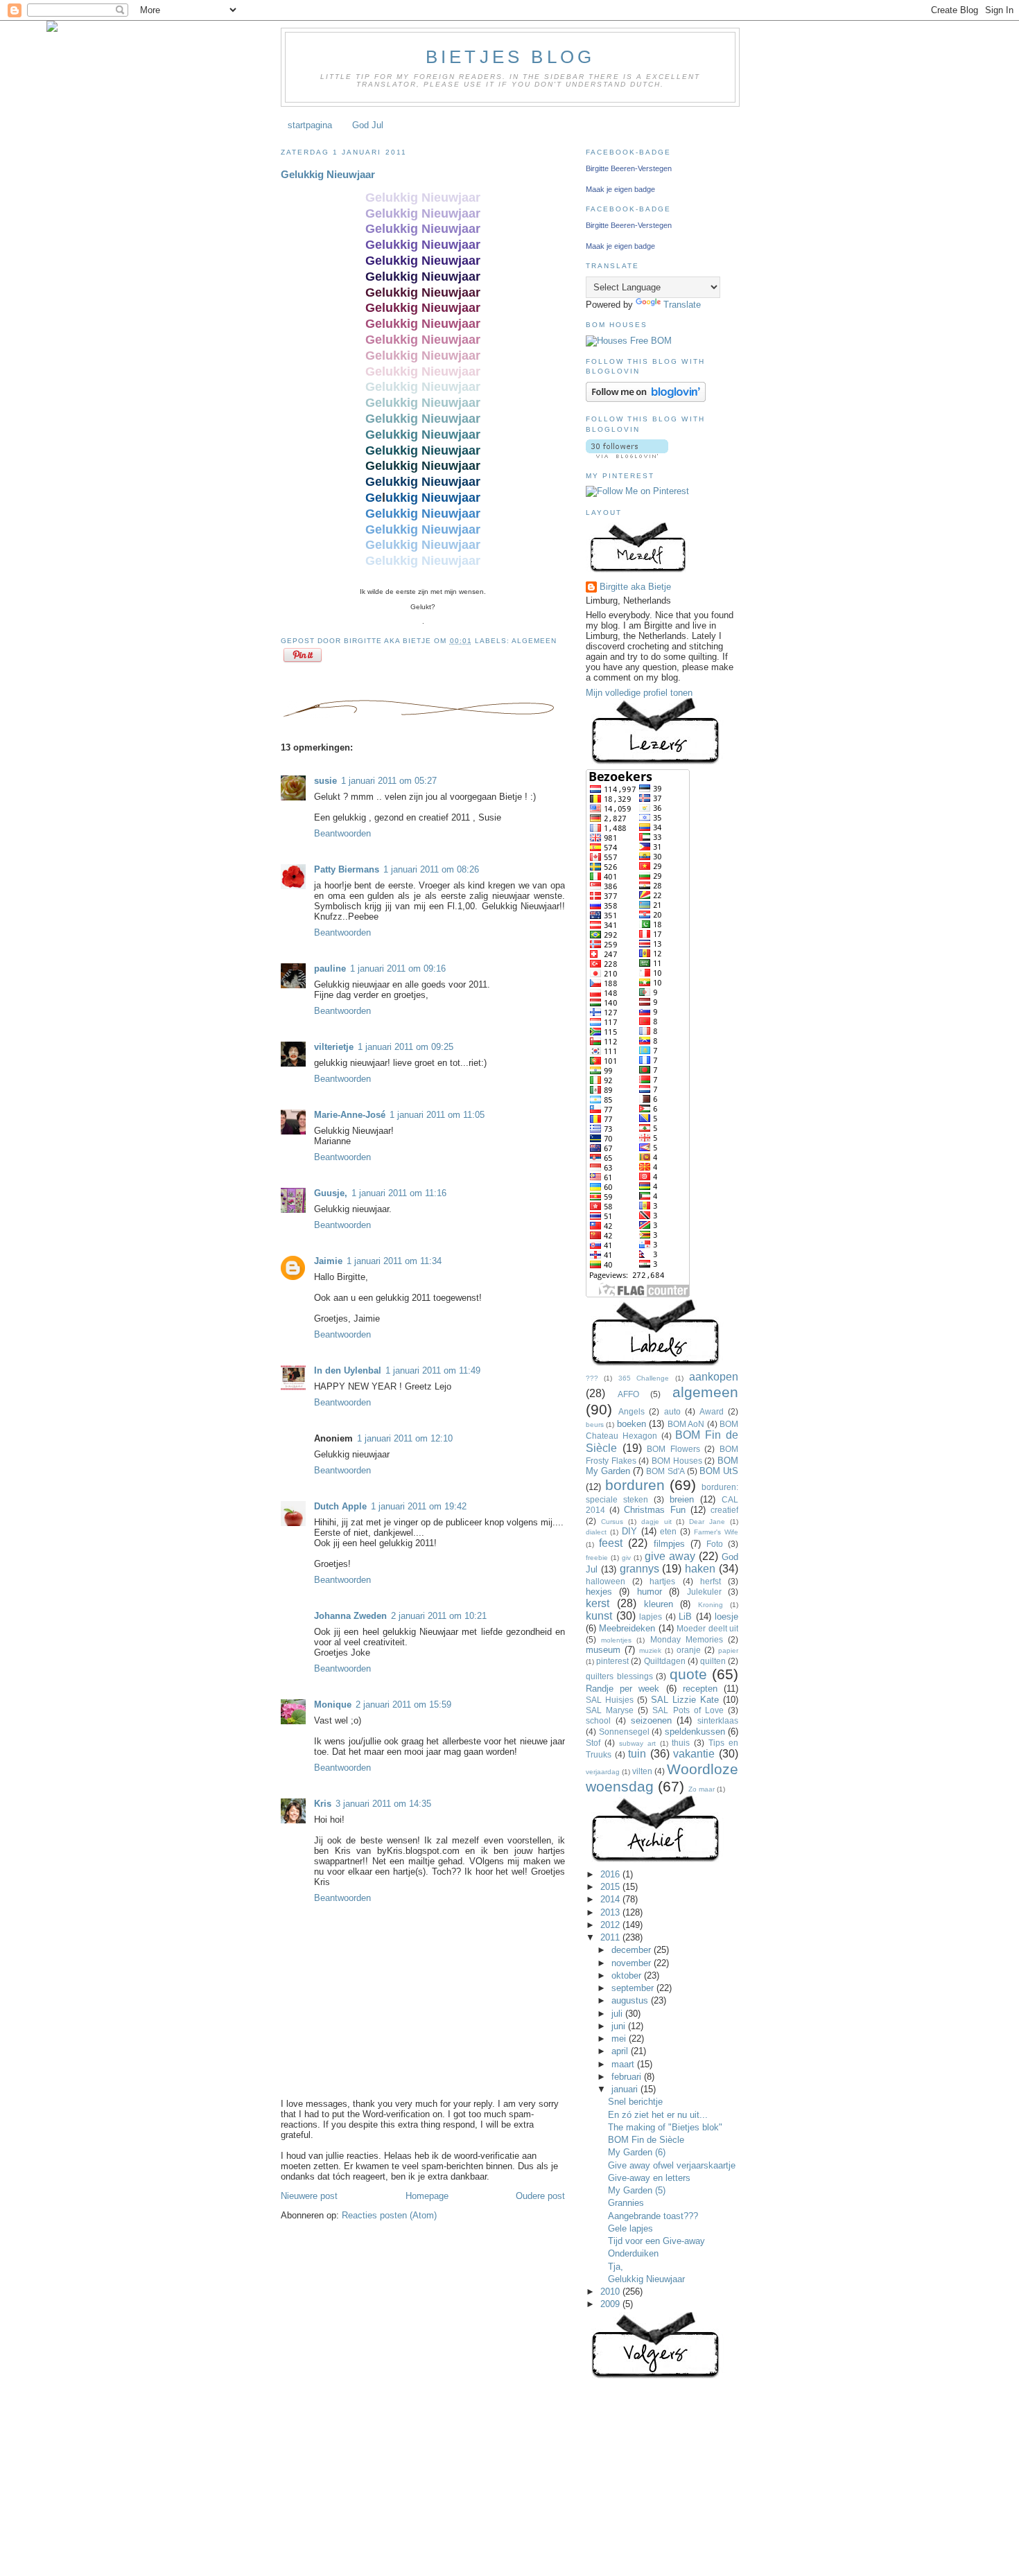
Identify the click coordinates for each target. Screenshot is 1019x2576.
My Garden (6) (637, 2152)
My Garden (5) (637, 2190)
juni (620, 2026)
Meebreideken (627, 1628)
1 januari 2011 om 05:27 (389, 781)
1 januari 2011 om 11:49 (433, 1370)
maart (624, 2064)
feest (611, 1543)
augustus (631, 2000)
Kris (323, 1804)
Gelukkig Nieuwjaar (328, 174)
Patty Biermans (347, 869)
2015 (611, 1887)
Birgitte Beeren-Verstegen (629, 168)
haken (700, 1569)
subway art (637, 1743)
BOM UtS (719, 1471)
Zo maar (702, 1789)
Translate (682, 305)
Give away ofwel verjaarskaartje (672, 2165)
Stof (593, 1743)
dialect (596, 1532)
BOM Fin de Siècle (646, 2140)
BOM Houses (677, 1461)
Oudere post (540, 2196)
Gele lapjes (630, 2228)
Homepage (427, 2196)
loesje (726, 1616)
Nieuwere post (309, 2196)
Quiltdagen (665, 1661)
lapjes (651, 1616)
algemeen (534, 641)
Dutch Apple (340, 1506)
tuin (637, 1754)
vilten (642, 1771)
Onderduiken (633, 2253)
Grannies (626, 2203)
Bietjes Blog (510, 57)
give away (670, 1556)
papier (728, 1650)
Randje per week (622, 1689)
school (598, 1720)
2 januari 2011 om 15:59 (403, 1705)
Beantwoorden (342, 833)
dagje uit (656, 1522)
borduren (635, 1485)
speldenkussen (695, 1732)
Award (712, 1411)
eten (668, 1531)
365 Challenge (644, 1378)
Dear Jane (707, 1522)
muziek (650, 1650)
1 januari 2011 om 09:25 (406, 1047)
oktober (628, 1975)
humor (650, 1592)
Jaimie (328, 1261)
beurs (595, 1425)
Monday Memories (687, 1639)
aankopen (714, 1377)
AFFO (628, 1394)
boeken (632, 1424)
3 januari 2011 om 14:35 (383, 1804)
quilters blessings (619, 1676)
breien (682, 1499)
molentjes (616, 1640)
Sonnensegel (624, 1732)
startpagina (310, 125)
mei (620, 2039)
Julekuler (704, 1592)
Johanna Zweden (350, 1616)
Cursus (612, 1522)
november (633, 1963)
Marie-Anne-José (350, 1115)
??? (592, 1378)
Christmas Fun (654, 1510)
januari (626, 2089)
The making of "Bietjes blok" (665, 2127)
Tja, (616, 2267)
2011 (611, 1937)
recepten (700, 1689)
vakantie (694, 1754)
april (621, 2051)
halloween (606, 1581)
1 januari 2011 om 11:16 (399, 1193)
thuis (681, 1743)
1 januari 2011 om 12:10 (405, 1438)
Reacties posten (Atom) (389, 2215)
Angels (632, 1411)
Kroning (711, 1605)
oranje (689, 1650)
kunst (599, 1616)
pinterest (612, 1661)
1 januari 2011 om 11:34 (394, 1261)
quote (688, 1674)
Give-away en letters (649, 2178)
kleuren (659, 1604)
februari (628, 2077)
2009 (611, 2304)
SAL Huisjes (610, 1700)
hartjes (662, 1581)
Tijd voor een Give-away (656, 2241)
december (633, 1950)
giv (626, 1558)
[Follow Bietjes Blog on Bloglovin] (646, 399)
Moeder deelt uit (707, 1628)
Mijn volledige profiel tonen (639, 693)
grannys (639, 1569)
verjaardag (603, 1772)
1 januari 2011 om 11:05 (437, 1115)
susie (325, 781)
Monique (333, 1705)
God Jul (368, 125)
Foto (715, 1544)
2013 (611, 1912)
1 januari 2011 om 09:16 (398, 969)
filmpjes (669, 1544)
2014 (611, 1899)
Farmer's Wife (716, 1532)
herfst (711, 1581)
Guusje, (331, 1193)
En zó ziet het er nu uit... (658, 2115)
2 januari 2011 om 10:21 (439, 1616)
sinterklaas (718, 1720)
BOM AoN (686, 1424)
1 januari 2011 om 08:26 (431, 869)
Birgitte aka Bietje (635, 587)
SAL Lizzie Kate (685, 1700)
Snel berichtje (635, 2102)
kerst (598, 1603)
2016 (611, 1874)
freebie (597, 1558)
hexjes (599, 1592)
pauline (330, 969)
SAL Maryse (610, 1710)
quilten (713, 1661)
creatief (724, 1510)
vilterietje (334, 1047)
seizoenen (651, 1720)
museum (603, 1650)
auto (672, 1411)
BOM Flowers (673, 1449)
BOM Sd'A (665, 1471)
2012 (611, 1925)
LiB (685, 1616)
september (634, 1988)
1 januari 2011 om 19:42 (419, 1506)
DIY (629, 1531)
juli (618, 2014)
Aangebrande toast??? (653, 2216)
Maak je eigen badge (620, 189)
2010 (611, 2292)
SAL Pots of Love (688, 1710)
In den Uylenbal (348, 1370)
